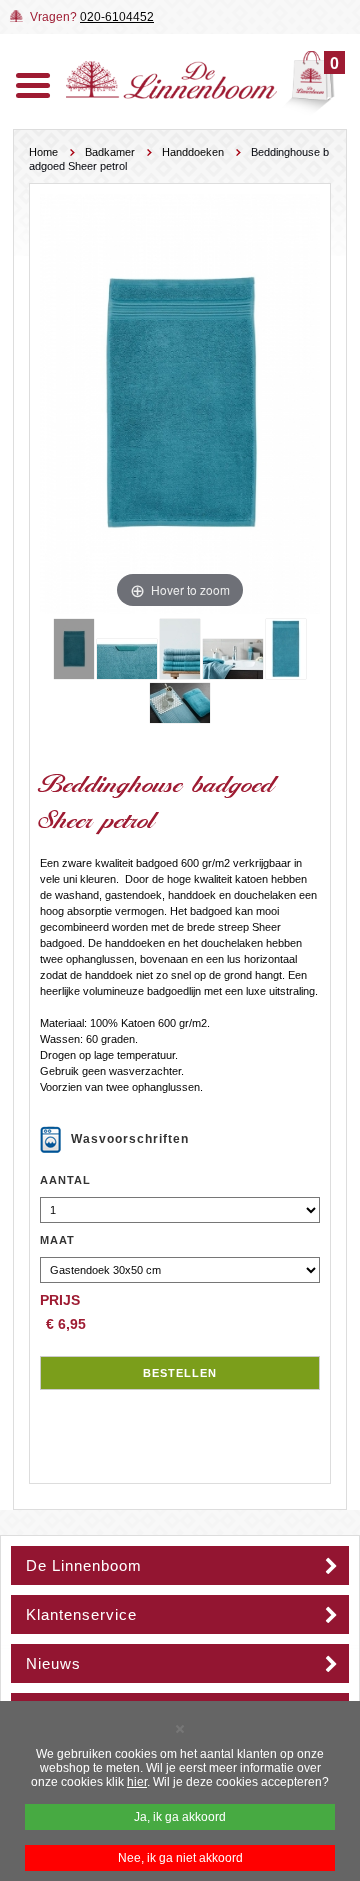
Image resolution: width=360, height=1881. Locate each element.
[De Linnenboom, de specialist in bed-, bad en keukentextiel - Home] (171, 95)
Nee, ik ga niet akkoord (180, 1858)
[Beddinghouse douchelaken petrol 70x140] (286, 649)
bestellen (180, 1373)
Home (43, 152)
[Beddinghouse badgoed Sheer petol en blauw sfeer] (233, 659)
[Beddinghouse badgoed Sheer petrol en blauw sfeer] (180, 703)
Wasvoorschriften (130, 1139)
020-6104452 (117, 17)
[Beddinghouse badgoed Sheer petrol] (74, 649)
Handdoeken (193, 152)
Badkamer (110, 152)
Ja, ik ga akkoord (180, 1817)
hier (137, 1782)
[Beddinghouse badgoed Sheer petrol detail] (127, 659)
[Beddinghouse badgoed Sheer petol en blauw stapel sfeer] (180, 649)
